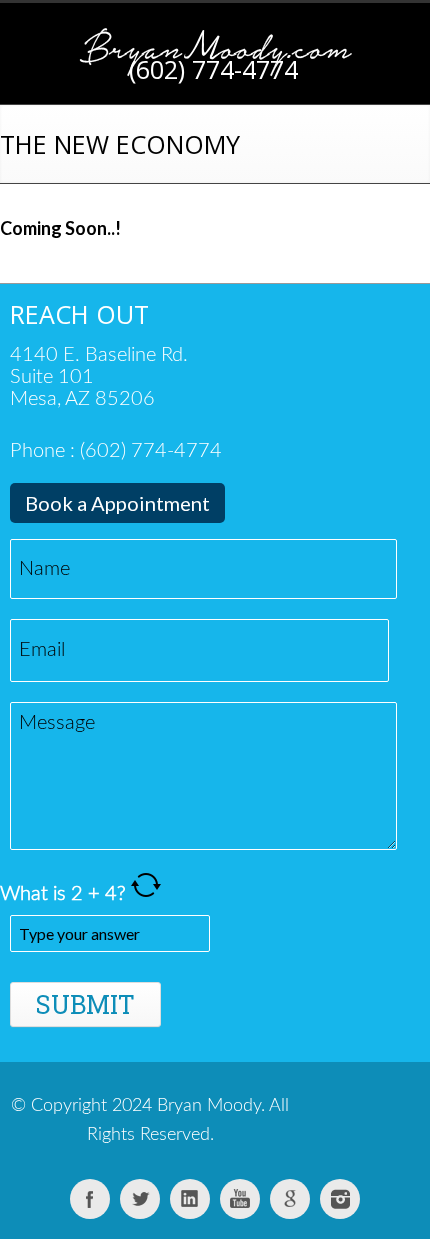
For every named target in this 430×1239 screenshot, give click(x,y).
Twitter (140, 1199)
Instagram (340, 1199)
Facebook (90, 1199)
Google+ (290, 1199)
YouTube (240, 1199)
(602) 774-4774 (213, 69)
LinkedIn (190, 1199)
